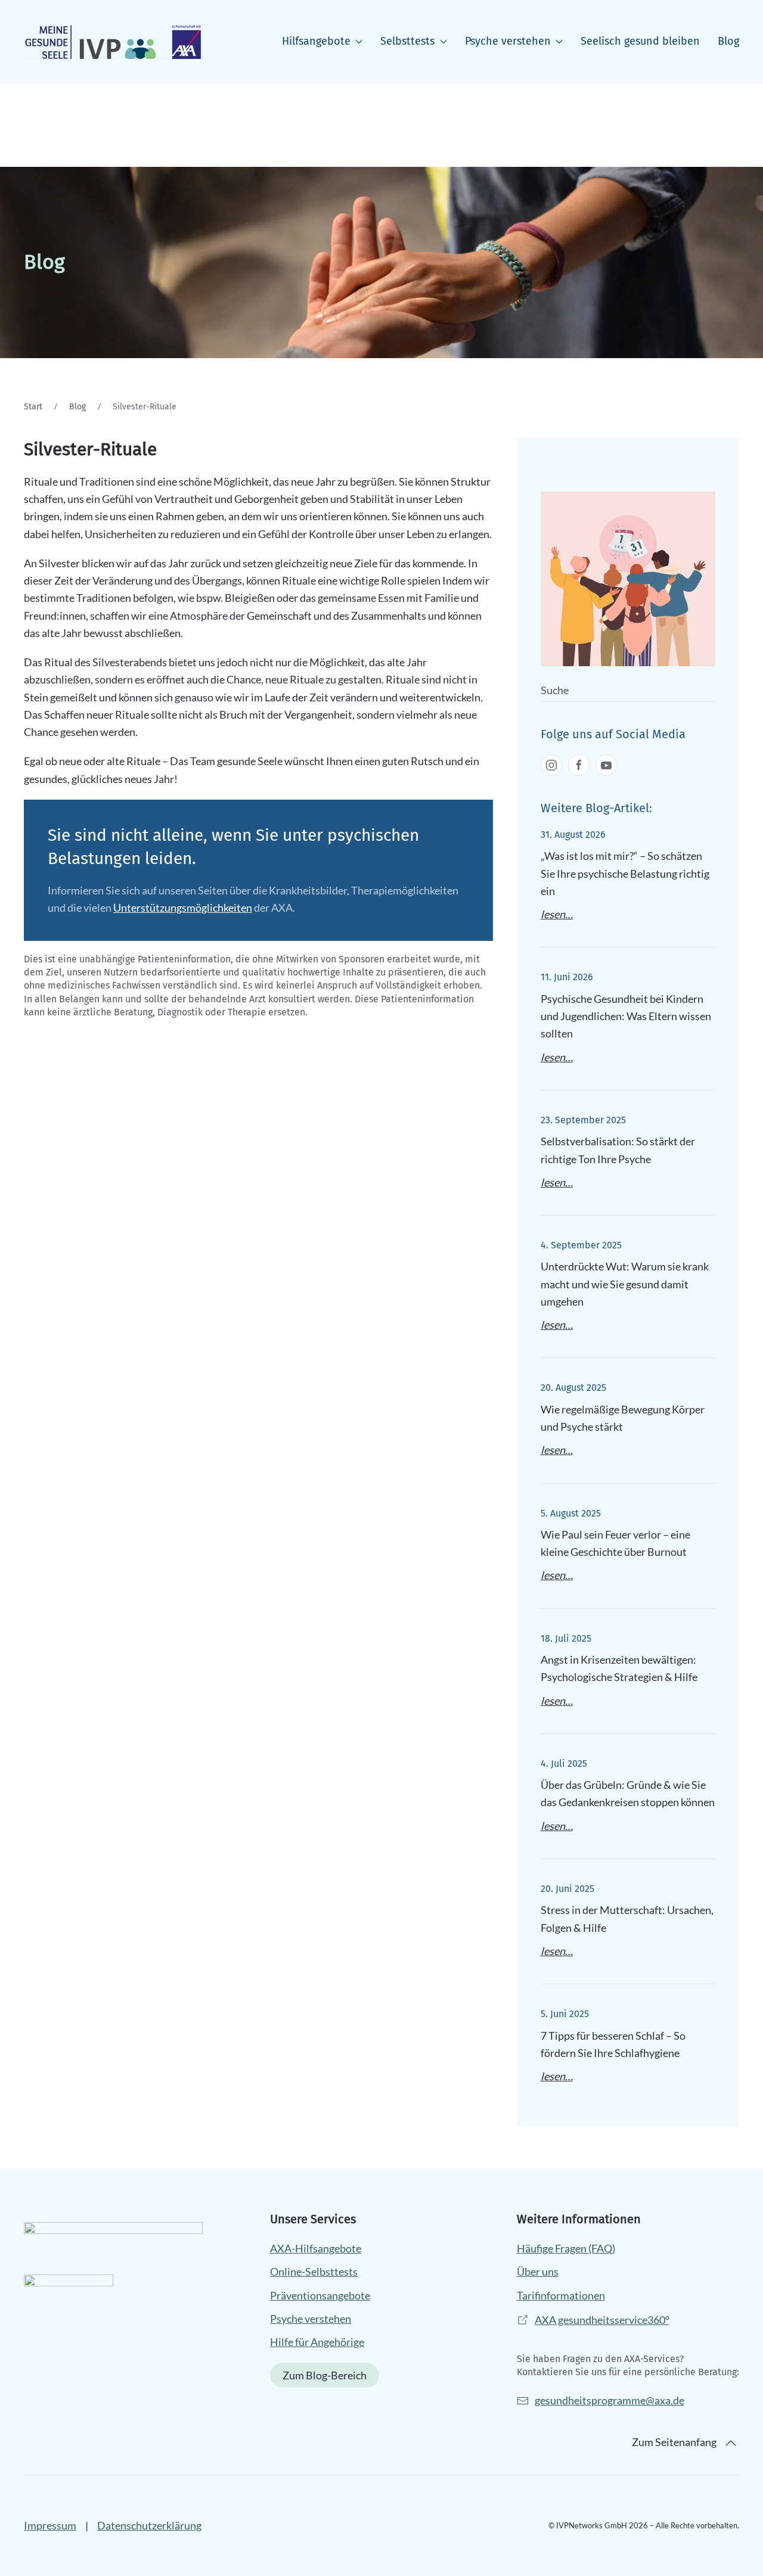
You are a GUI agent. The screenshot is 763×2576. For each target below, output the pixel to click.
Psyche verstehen (311, 2319)
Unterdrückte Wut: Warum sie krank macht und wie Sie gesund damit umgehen (625, 1284)
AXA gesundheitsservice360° (602, 2320)
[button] (731, 2443)
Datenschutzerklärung (149, 2525)
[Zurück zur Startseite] (113, 42)
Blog (728, 41)
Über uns (538, 2272)
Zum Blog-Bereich (325, 2375)
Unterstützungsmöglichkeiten (183, 908)
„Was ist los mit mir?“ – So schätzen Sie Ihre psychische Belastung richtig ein (625, 873)
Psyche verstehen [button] (508, 41)
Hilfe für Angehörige (317, 2342)
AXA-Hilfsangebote (316, 2248)
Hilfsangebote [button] (316, 41)
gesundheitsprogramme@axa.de (610, 2400)
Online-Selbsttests (314, 2272)
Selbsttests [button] (407, 41)
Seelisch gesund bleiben (640, 41)
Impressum (50, 2525)
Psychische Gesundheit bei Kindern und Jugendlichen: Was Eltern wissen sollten (626, 1016)
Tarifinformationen (561, 2295)
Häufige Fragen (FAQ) (566, 2248)
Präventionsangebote (320, 2295)
